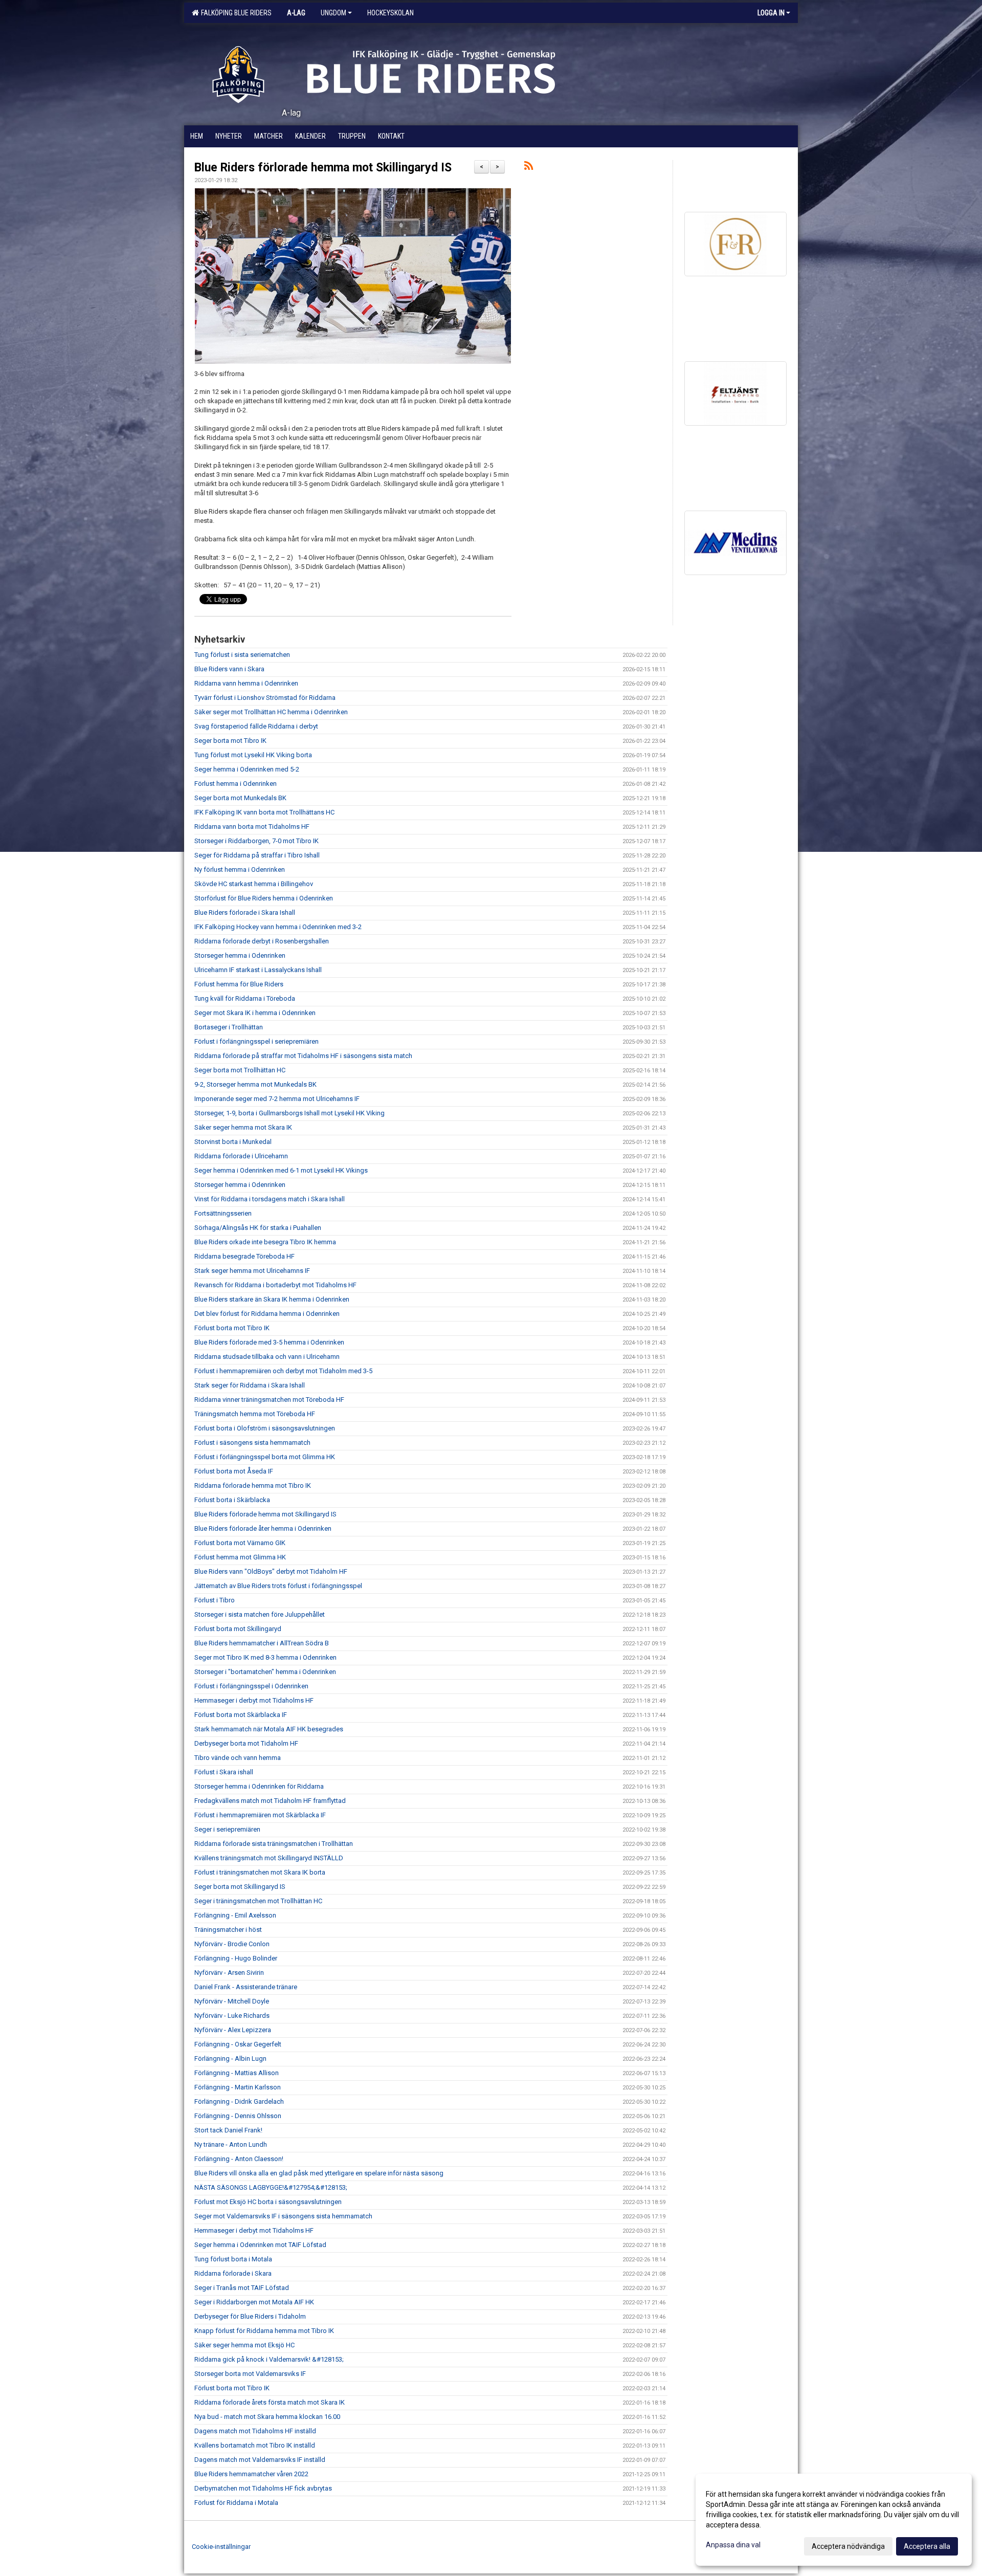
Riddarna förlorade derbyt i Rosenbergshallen (262, 941)
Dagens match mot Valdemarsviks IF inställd (260, 2460)
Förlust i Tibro (215, 1600)
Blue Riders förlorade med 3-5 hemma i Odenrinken (269, 1342)
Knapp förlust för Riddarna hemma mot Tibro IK (264, 2331)
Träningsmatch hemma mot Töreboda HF (255, 1414)
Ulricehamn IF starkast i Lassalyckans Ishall (258, 970)
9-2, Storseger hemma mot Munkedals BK (255, 1084)
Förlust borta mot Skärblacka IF (241, 1715)
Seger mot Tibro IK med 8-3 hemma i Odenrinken (265, 1657)
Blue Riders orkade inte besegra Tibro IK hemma (265, 1242)
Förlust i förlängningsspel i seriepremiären (256, 1041)
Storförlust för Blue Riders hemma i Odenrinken (264, 898)
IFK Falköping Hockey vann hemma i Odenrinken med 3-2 (278, 927)
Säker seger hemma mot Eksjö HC (244, 2345)
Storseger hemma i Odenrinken (240, 955)
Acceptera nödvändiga (848, 2546)
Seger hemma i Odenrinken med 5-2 (247, 769)
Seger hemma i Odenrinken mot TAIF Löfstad (260, 2245)
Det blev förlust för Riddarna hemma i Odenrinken (267, 1314)
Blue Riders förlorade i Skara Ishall (245, 912)
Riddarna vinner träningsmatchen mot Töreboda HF (269, 1400)
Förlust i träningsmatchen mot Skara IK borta (260, 1872)
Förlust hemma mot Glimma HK (240, 1557)
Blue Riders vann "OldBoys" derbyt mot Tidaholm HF (271, 1571)
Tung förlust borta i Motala (233, 2259)
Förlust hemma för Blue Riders (239, 984)
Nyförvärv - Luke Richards (232, 2016)
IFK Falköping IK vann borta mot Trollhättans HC (264, 812)
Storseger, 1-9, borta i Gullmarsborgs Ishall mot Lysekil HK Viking (289, 1113)
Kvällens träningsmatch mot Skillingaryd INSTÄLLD (269, 1858)
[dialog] (834, 2520)
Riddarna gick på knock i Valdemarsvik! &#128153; (269, 2359)
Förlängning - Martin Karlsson (238, 2087)
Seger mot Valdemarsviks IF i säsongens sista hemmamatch (283, 2216)
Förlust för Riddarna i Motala (236, 2503)
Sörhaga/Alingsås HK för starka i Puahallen (258, 1228)
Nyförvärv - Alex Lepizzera (233, 2030)
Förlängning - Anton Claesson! (239, 2159)
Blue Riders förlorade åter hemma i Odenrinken (263, 1528)
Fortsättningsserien (223, 1213)
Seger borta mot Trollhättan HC (240, 1070)
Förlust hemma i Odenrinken (236, 784)
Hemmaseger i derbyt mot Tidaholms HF (254, 1700)
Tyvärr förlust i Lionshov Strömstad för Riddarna (265, 698)
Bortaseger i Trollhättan (229, 1027)
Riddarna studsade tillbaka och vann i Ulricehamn (267, 1357)
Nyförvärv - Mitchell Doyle (232, 2001)
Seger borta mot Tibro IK (230, 741)
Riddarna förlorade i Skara (233, 2273)
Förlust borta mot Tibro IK (232, 1328)
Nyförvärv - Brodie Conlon (232, 1944)
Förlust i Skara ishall (224, 1772)
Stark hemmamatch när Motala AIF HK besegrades (269, 1729)
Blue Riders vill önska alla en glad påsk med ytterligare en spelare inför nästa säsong (319, 2173)
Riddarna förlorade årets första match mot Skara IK (270, 2402)
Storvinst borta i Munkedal (233, 1142)
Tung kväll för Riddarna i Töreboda (245, 998)
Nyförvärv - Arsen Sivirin (229, 1973)
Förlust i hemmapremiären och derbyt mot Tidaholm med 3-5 (283, 1371)
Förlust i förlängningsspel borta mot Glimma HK (265, 1457)
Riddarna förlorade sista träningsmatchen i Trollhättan (274, 1844)
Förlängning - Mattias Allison (237, 2073)
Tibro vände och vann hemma (238, 1758)
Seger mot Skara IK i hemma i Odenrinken (255, 1013)
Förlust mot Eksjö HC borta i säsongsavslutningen (268, 2202)
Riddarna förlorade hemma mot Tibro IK (253, 1485)
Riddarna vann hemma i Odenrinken (246, 683)
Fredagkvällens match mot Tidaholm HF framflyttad (270, 1801)
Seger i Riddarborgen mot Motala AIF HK (254, 2302)
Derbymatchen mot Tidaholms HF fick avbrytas (263, 2488)
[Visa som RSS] (529, 168)
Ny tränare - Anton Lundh (231, 2144)
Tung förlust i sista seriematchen (242, 655)
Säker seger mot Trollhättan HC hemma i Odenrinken (271, 712)
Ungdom (333, 13)
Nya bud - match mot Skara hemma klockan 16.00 (267, 2417)
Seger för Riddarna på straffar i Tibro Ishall (257, 855)
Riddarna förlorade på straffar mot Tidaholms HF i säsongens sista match (303, 1056)
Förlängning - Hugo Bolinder (236, 1958)
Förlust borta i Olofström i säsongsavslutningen (265, 1428)
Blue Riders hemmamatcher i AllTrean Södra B (262, 1643)
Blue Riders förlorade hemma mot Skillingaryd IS (323, 168)
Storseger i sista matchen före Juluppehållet (260, 1614)
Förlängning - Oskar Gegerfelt (238, 2044)
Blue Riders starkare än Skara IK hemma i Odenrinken (272, 1299)
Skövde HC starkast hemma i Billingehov (254, 884)
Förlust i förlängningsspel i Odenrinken (251, 1686)
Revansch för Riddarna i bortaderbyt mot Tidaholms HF (275, 1285)
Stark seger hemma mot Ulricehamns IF (252, 1271)
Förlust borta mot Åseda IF (234, 1471)
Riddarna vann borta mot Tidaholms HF (252, 827)
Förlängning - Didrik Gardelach (239, 2101)
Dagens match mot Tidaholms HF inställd (255, 2431)
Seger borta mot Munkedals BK (240, 798)
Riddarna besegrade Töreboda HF (244, 1256)
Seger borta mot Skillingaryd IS (240, 1887)
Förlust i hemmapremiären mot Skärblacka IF (260, 1815)
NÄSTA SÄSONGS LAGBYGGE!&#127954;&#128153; (271, 2187)
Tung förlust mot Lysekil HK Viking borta (253, 755)
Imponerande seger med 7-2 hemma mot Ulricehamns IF (277, 1099)
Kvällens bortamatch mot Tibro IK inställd (255, 2445)
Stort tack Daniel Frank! (228, 2130)
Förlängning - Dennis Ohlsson (238, 2116)
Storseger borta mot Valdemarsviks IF (250, 2374)
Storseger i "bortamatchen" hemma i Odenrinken (265, 1672)
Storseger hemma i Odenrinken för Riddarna (259, 1786)
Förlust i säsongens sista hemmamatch (252, 1443)
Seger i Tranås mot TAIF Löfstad (242, 2288)
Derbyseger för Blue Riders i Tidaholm (250, 2316)
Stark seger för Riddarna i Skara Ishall (250, 1385)
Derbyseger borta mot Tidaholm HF (246, 1743)
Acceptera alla (927, 2546)
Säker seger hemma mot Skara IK (243, 1127)
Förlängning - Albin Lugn (230, 2058)
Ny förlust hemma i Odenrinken (240, 869)
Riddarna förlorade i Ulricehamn (241, 1156)
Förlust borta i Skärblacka (232, 1500)
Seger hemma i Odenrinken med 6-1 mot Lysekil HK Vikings (281, 1170)
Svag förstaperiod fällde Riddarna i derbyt (256, 726)
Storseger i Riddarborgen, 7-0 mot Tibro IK (256, 841)
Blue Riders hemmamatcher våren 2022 (251, 2474)
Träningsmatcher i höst (228, 1930)
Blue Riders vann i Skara (229, 669)
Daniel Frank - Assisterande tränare (246, 1987)
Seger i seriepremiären (227, 1829)
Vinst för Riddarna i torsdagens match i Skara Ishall (270, 1199)
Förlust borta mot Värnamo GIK (240, 1543)
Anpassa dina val (733, 2545)
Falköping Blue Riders (235, 13)
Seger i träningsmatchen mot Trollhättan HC (258, 1901)
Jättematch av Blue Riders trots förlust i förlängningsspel (278, 1586)
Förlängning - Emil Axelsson (235, 1915)
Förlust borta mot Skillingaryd (238, 1629)
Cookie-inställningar (221, 2547)
